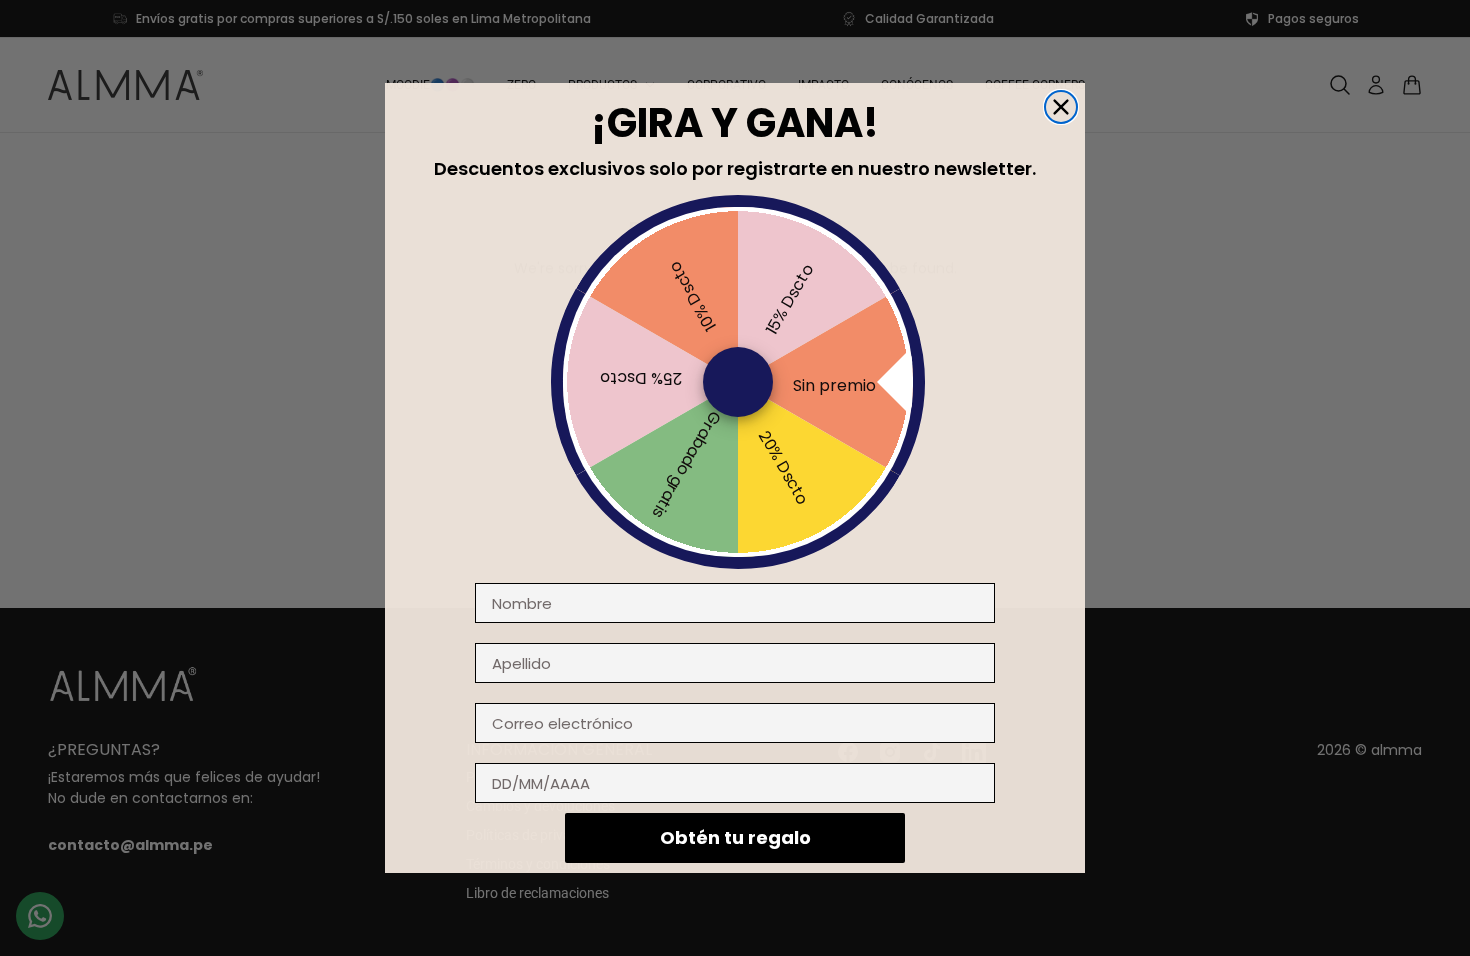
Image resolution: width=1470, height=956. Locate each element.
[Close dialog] (1061, 107)
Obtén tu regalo (735, 837)
